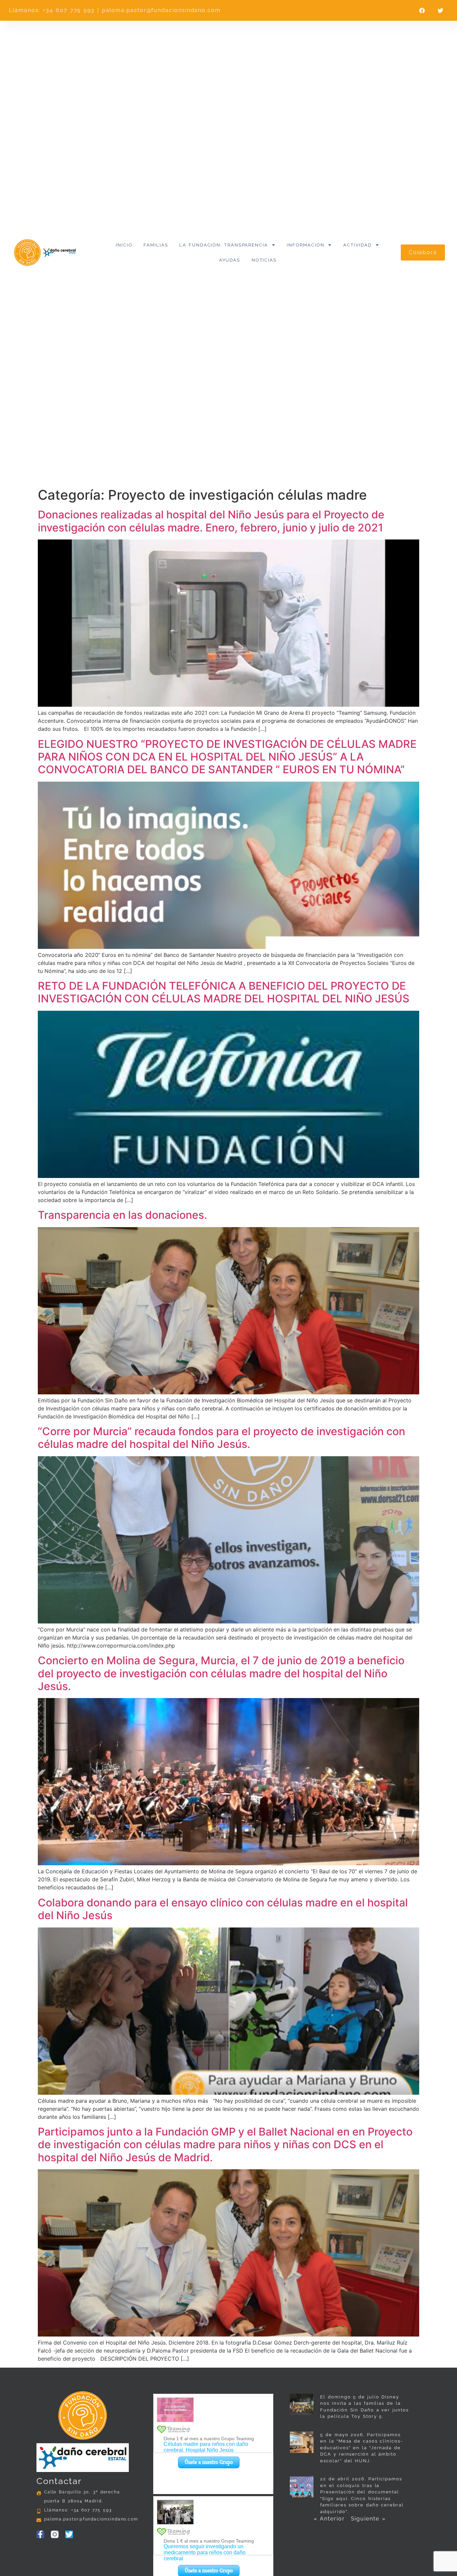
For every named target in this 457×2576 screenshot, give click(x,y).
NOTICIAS (264, 260)
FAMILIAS (156, 245)
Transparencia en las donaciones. (122, 1215)
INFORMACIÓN (305, 245)
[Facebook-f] (40, 2534)
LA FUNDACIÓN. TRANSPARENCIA (224, 245)
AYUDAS (230, 260)
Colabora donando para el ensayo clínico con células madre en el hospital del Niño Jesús (223, 1909)
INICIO (124, 245)
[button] (422, 11)
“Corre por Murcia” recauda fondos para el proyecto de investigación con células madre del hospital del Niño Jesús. (221, 1438)
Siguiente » (368, 2519)
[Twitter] (69, 2534)
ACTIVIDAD (357, 245)
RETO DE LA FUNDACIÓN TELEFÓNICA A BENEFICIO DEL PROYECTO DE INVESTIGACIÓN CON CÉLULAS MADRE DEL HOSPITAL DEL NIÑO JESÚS (224, 992)
